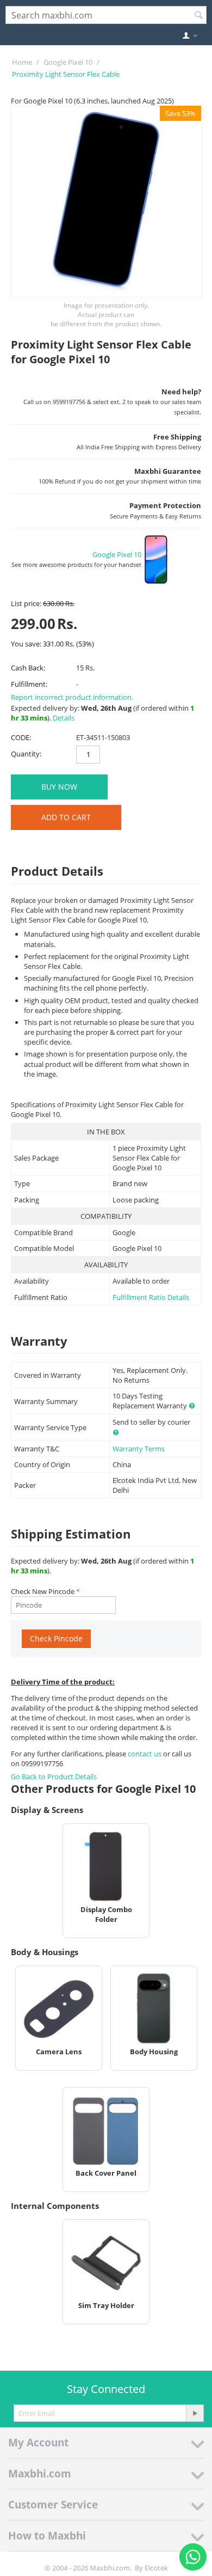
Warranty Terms (139, 1449)
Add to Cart (66, 817)
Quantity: (26, 754)
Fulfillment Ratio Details (151, 1297)
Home (22, 62)
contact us (145, 1754)
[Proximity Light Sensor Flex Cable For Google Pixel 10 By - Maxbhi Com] (107, 202)
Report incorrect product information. (72, 697)
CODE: (21, 737)
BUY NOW (59, 787)
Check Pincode (56, 1638)
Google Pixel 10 (68, 62)
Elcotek (156, 2568)
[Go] (195, 2413)
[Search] (198, 16)
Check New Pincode (43, 1591)
